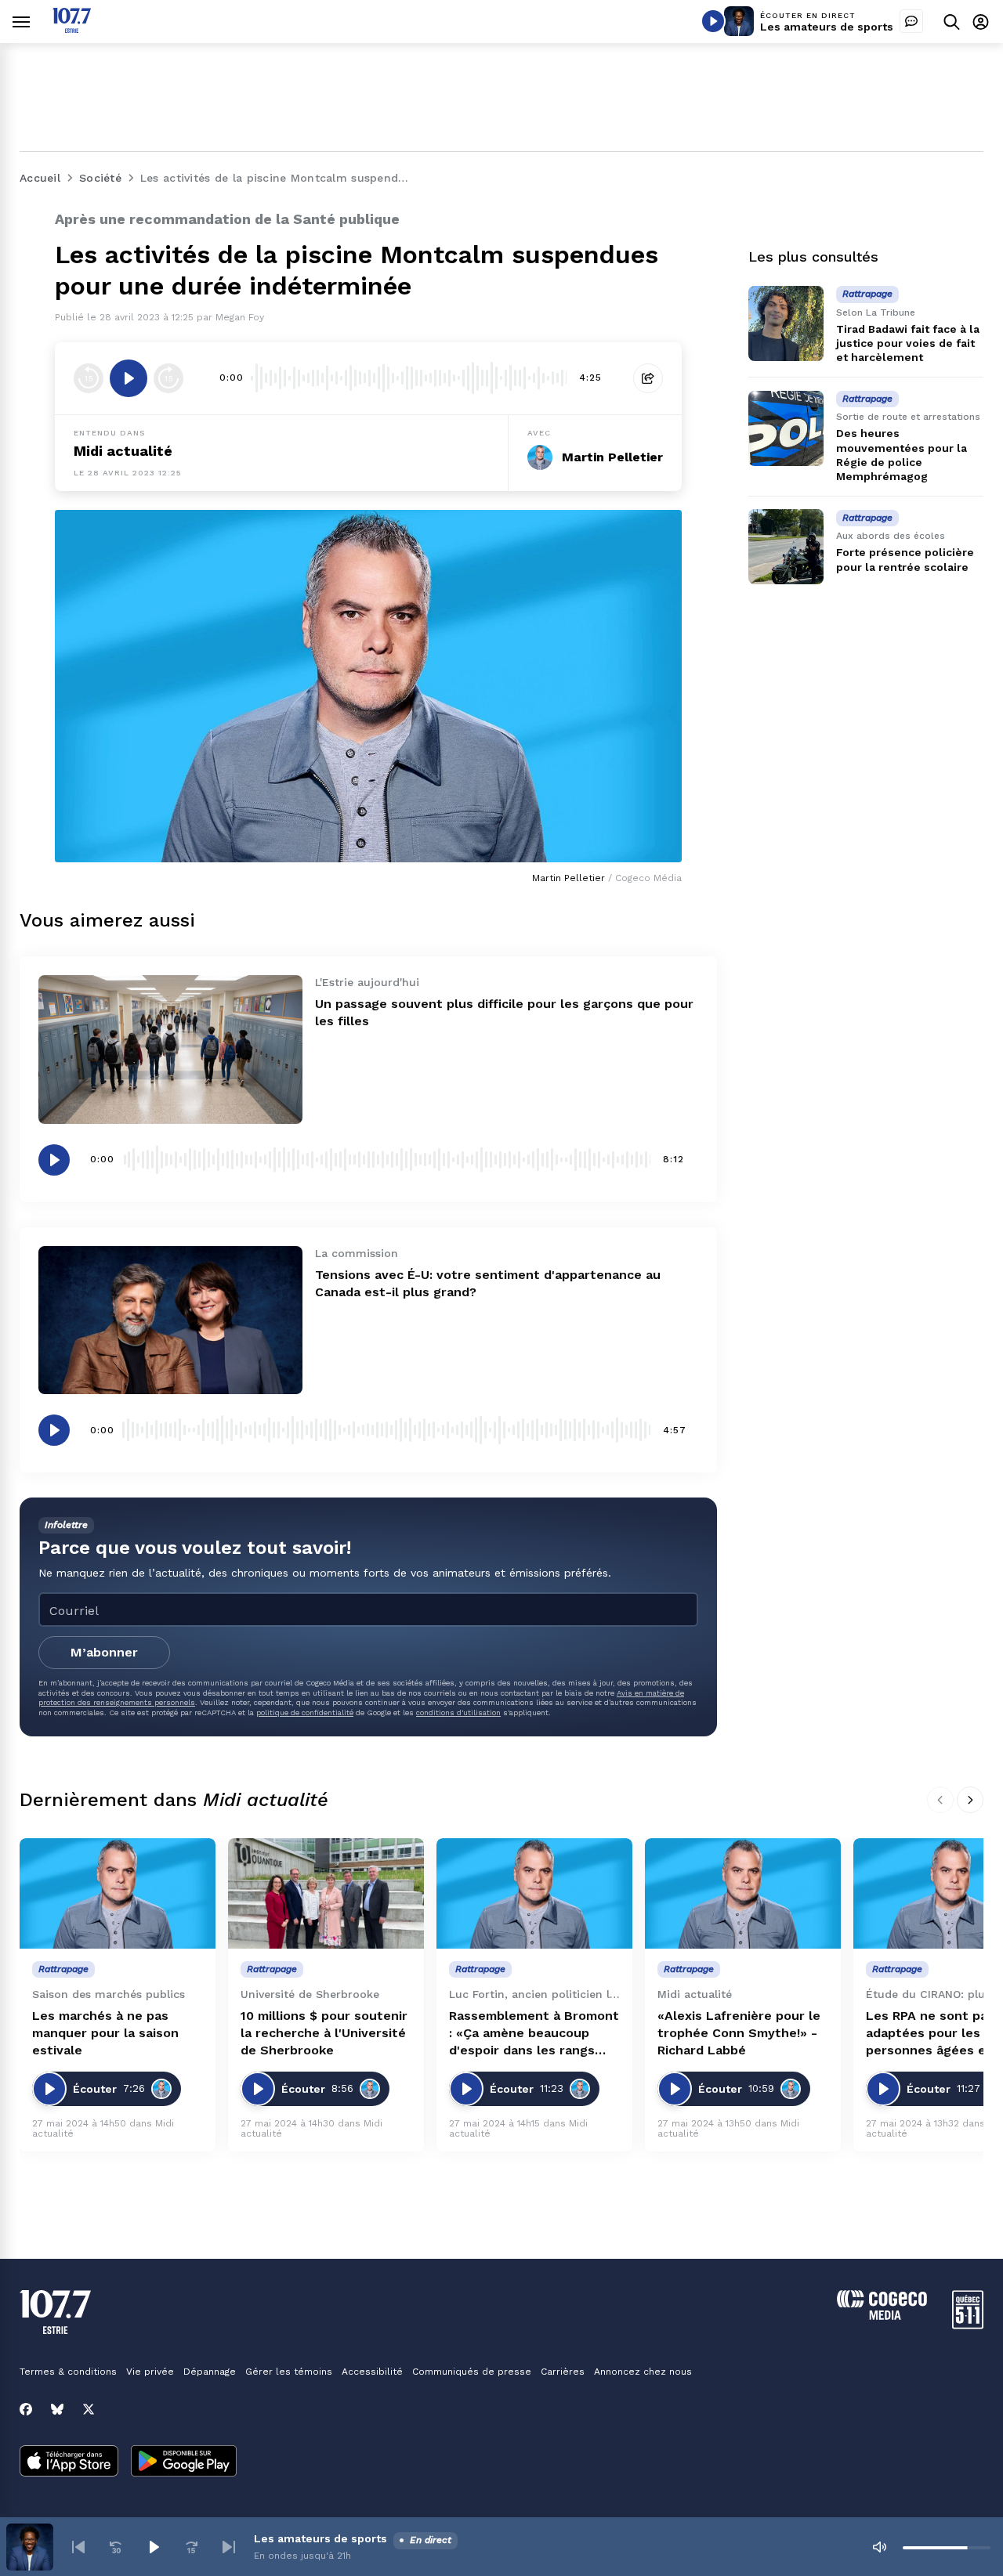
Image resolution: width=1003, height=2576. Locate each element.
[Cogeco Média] (882, 2316)
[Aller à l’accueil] (72, 29)
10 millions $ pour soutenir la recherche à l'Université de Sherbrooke (324, 2033)
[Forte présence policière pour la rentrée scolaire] (786, 547)
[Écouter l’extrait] (129, 378)
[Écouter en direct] (713, 21)
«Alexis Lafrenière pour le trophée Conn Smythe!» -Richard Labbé (739, 2033)
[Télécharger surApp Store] (69, 2462)
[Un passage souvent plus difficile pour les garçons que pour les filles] (170, 1049)
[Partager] (648, 378)
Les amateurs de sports (827, 27)
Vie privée (150, 2372)
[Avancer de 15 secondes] (168, 378)
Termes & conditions (68, 2372)
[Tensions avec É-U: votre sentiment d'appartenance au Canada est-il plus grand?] (170, 1320)
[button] (78, 2547)
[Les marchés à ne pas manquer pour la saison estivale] (118, 1893)
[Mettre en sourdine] (879, 2547)
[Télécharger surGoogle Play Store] (184, 2462)
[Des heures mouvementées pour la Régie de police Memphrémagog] (786, 428)
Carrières (563, 2372)
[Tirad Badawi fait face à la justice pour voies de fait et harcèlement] (786, 323)
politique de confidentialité (305, 1713)
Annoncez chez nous (643, 2372)
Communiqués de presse (472, 2372)
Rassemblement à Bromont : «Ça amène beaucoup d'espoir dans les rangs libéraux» (534, 2034)
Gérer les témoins (289, 2372)
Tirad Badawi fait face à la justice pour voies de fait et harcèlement (908, 343)
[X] (89, 2409)
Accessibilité (372, 2372)
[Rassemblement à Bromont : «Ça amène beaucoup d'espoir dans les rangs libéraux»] (534, 1893)
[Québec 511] (968, 2325)
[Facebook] (26, 2409)
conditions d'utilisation (458, 1713)
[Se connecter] (981, 22)
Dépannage (210, 2372)
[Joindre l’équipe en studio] (911, 21)
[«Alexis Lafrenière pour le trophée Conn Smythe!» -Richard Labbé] (743, 1893)
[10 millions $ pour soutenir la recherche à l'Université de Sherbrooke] (326, 1893)
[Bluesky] (57, 2409)
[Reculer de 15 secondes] (89, 378)
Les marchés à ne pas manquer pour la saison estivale (105, 2033)
